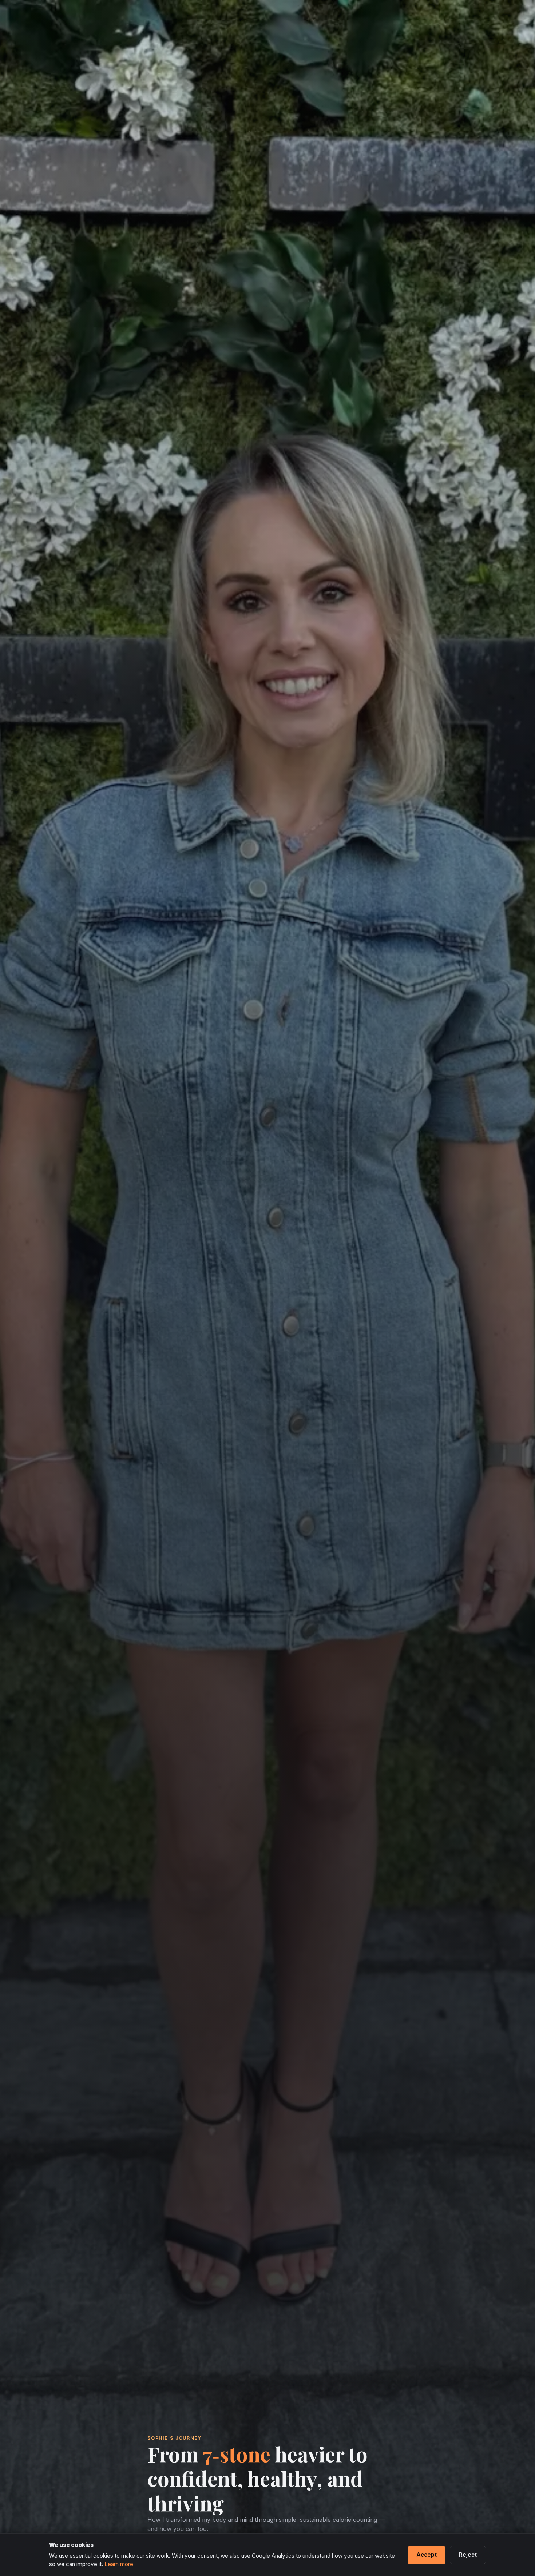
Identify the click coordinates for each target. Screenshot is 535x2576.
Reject (468, 2555)
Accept (427, 2555)
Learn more (119, 2564)
